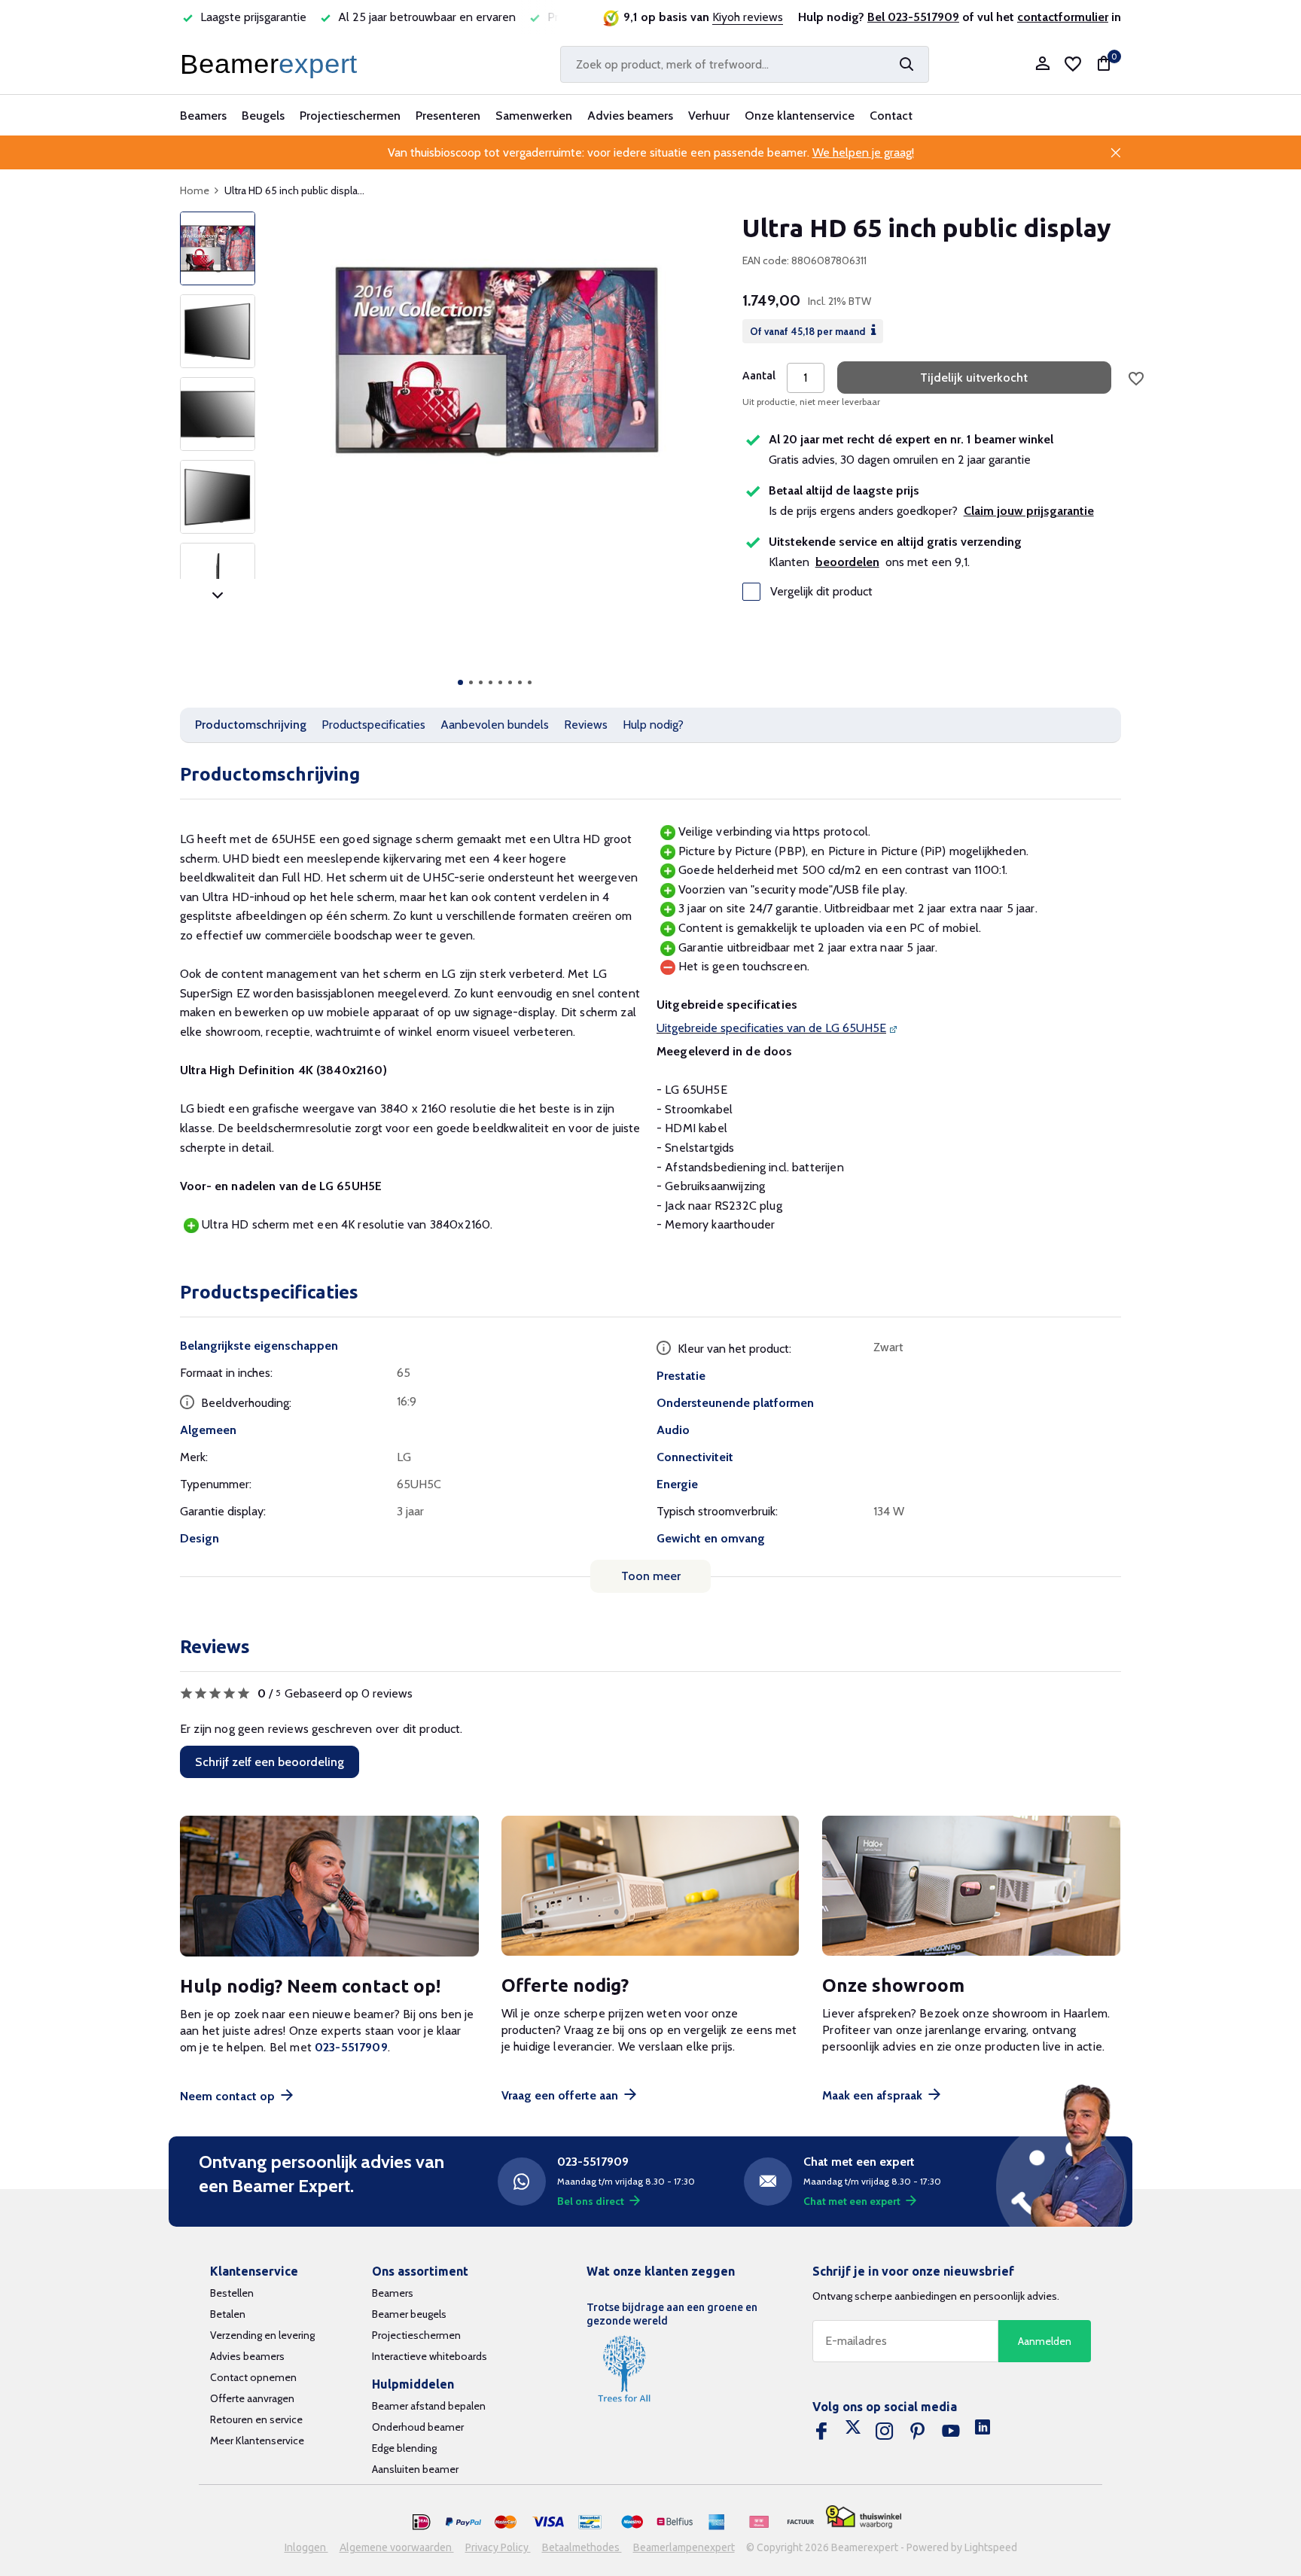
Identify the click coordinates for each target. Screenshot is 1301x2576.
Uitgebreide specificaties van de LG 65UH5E (771, 1028)
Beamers (203, 116)
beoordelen (847, 562)
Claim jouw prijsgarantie (1029, 511)
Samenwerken (534, 116)
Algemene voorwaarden (397, 2547)
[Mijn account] (1042, 64)
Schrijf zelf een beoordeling (270, 1762)
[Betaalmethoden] (422, 2523)
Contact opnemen (253, 2377)
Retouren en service (256, 2419)
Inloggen (306, 2547)
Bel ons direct (591, 2201)
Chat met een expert (852, 2201)
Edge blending (404, 2448)
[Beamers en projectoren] (272, 64)
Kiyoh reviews (748, 17)
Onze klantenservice (800, 116)
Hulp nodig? (653, 725)
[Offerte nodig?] (651, 1886)
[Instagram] (885, 2431)
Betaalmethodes (582, 2547)
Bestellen (232, 2293)
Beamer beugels (409, 2314)
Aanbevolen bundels (495, 725)
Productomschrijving (251, 725)
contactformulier (1063, 17)
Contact (891, 116)
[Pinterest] (918, 2431)
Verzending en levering (262, 2335)
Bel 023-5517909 (913, 17)
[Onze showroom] (972, 1886)
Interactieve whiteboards (430, 2356)
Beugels (263, 116)
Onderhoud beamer (418, 2427)
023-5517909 (351, 2047)
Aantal (759, 376)
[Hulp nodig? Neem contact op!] (329, 1886)
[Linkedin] (983, 2431)
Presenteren (448, 116)
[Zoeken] (906, 64)
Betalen (228, 2314)
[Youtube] (951, 2431)
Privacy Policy (498, 2547)
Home (195, 190)
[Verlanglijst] (1073, 64)
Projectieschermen (350, 116)
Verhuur (709, 116)
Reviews (586, 725)
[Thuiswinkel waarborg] (864, 2517)
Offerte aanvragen (252, 2398)
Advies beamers (630, 116)
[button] (460, 682)
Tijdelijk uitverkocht (974, 378)
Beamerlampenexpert (684, 2547)
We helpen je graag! (863, 152)
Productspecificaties (373, 725)
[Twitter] (853, 2431)
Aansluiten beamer (415, 2469)
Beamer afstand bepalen (429, 2406)
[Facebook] (821, 2431)
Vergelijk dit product (821, 592)
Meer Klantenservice (257, 2441)
